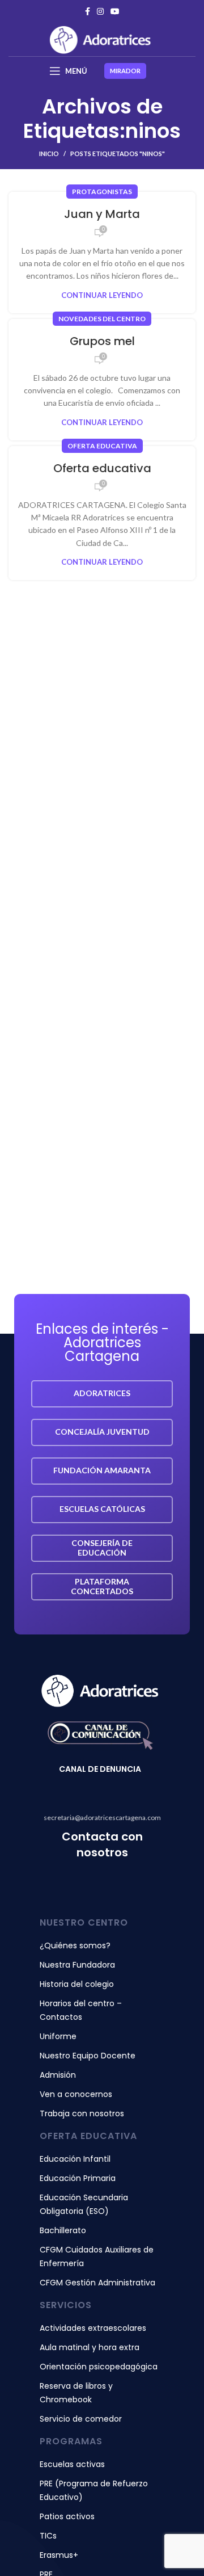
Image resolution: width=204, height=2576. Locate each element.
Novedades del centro (102, 319)
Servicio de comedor (81, 2419)
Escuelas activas (72, 2464)
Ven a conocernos (76, 2094)
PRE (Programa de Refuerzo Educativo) (94, 2490)
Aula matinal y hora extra (90, 2347)
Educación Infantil (75, 2159)
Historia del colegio (77, 1984)
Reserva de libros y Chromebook (76, 2393)
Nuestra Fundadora (77, 1965)
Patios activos (67, 2516)
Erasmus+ (59, 2555)
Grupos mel (102, 341)
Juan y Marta (102, 214)
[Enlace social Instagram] (100, 11)
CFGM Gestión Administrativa (97, 2283)
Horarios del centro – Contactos (81, 2010)
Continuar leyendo (102, 295)
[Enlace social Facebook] (88, 11)
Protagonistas (102, 192)
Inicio (49, 154)
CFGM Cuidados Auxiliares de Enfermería (97, 2256)
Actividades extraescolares (93, 2328)
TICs (48, 2536)
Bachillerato (63, 2230)
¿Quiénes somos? (75, 1945)
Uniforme (58, 2036)
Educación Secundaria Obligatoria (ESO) (84, 2204)
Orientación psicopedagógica (99, 2367)
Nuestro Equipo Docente (88, 2056)
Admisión (58, 2075)
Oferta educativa (102, 446)
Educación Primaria (78, 2178)
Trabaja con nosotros (82, 2113)
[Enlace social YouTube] (115, 11)
